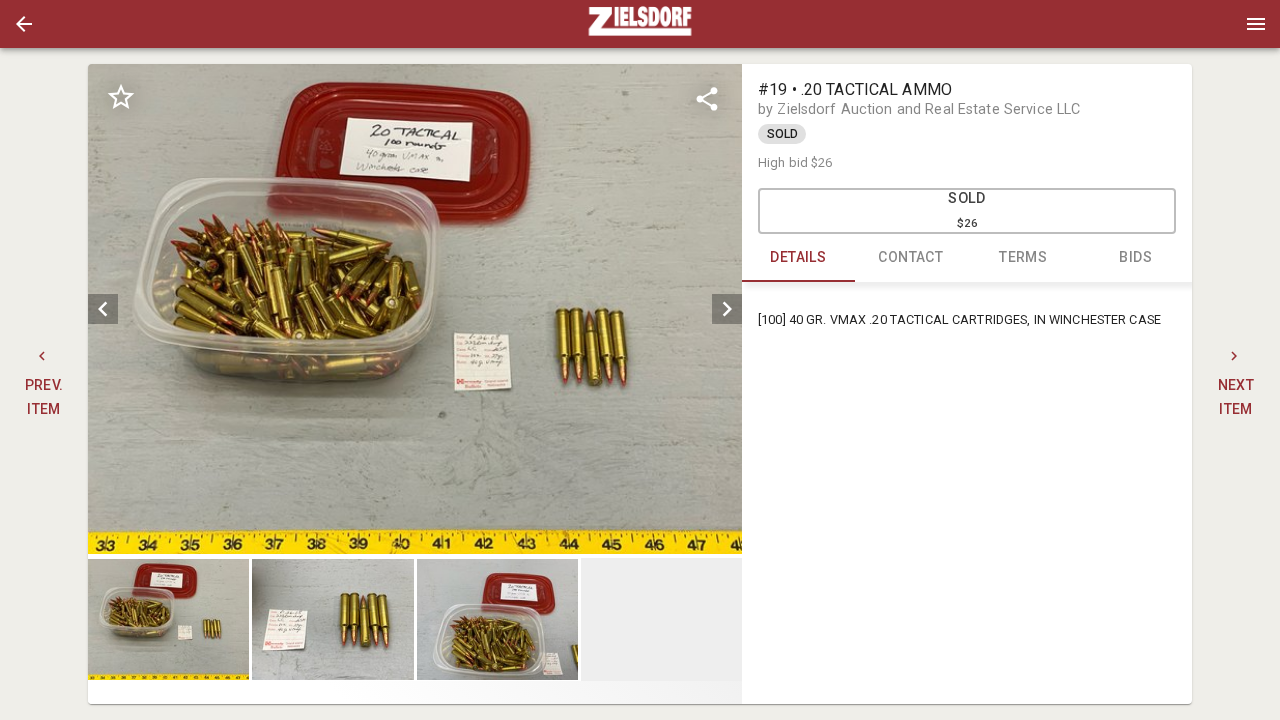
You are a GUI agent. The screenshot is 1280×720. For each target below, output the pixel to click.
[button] (24, 24)
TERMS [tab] (1023, 257)
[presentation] (640, 24)
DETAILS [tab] (798, 257)
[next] (727, 309)
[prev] (103, 309)
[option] (415, 309)
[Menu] (1256, 24)
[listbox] (415, 309)
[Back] (24, 24)
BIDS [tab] (1135, 257)
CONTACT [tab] (910, 257)
